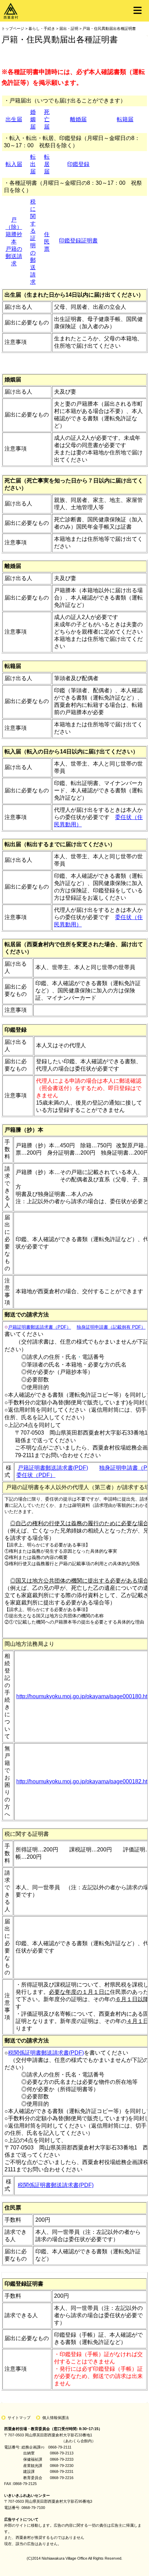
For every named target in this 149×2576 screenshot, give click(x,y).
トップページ (13, 28)
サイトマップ (19, 2418)
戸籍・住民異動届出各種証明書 (109, 28)
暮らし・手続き (42, 28)
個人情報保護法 (56, 2418)
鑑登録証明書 (81, 241)
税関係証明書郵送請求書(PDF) (46, 2053)
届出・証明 (69, 28)
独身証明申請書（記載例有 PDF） (111, 1327)
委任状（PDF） (36, 1475)
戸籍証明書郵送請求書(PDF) (53, 1468)
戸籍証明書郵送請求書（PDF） (40, 1327)
